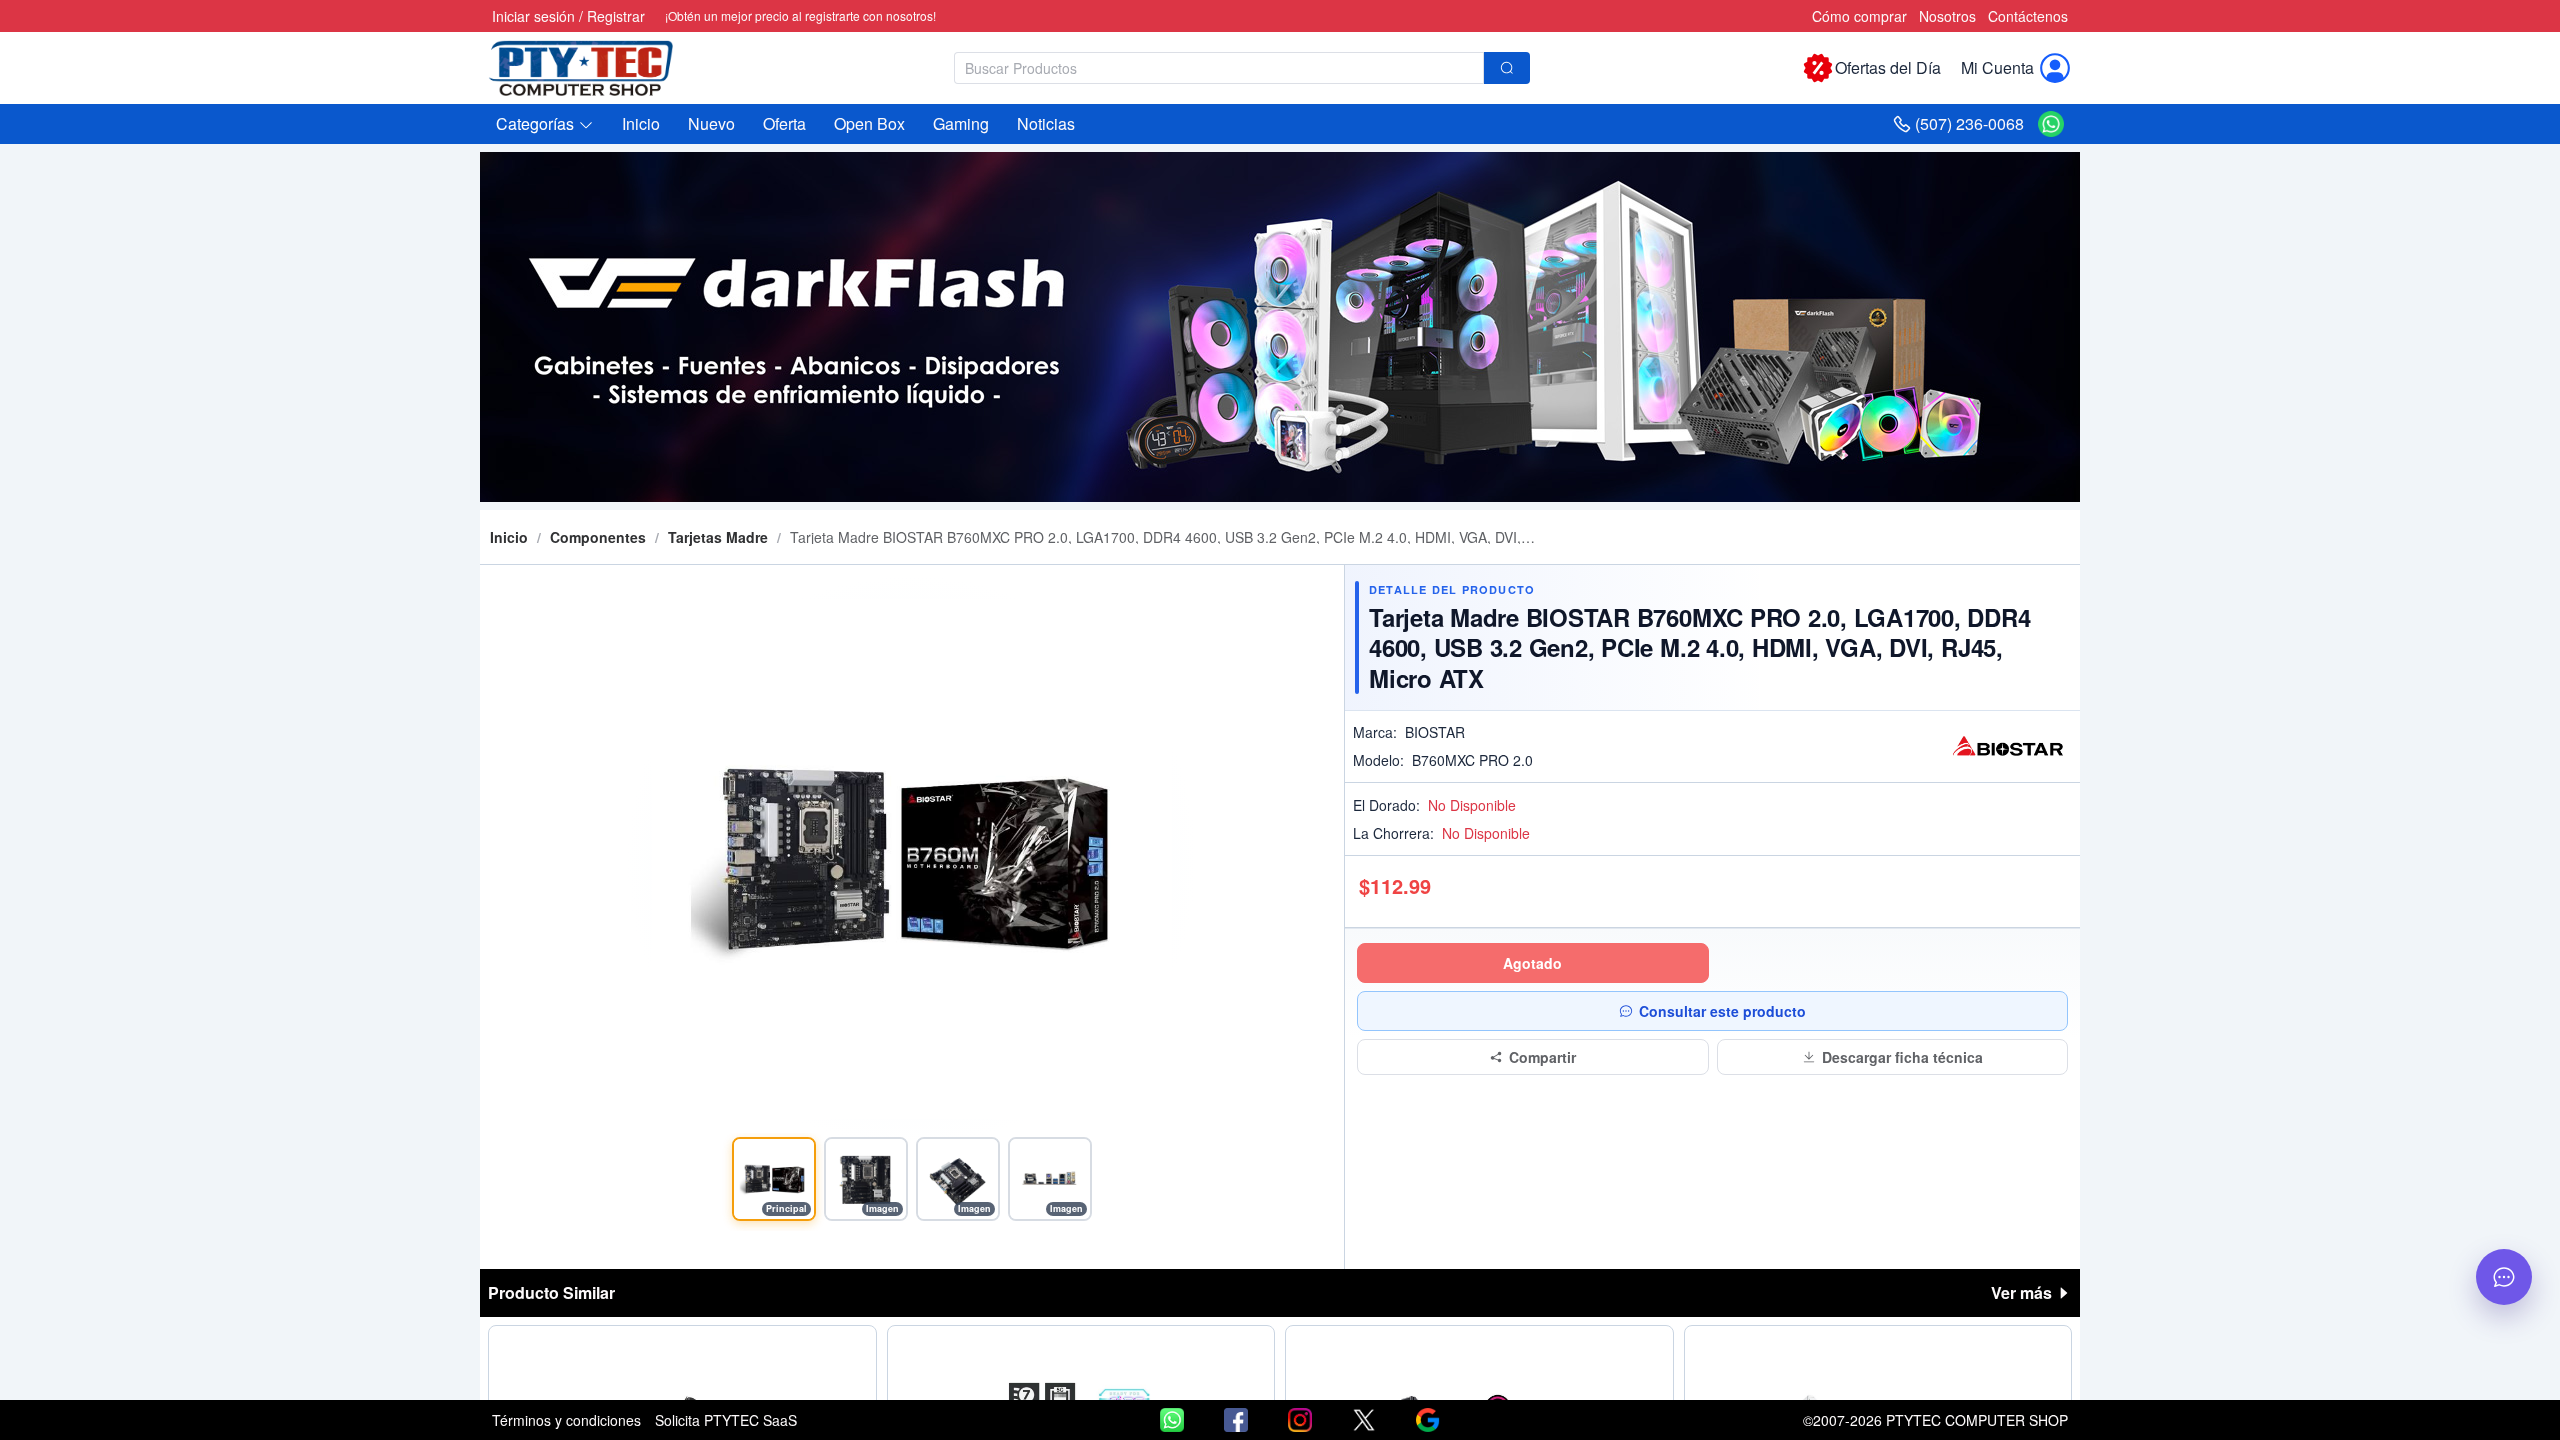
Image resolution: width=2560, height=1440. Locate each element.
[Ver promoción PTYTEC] (1280, 327)
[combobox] (1242, 68)
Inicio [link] (509, 537)
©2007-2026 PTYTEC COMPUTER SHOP (1935, 1420)
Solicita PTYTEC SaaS (726, 1420)
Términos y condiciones (566, 1420)
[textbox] (1219, 68)
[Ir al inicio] (592, 68)
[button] (545, 124)
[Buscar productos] (1507, 68)
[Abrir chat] (2504, 1277)
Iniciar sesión (533, 16)
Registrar (616, 16)
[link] (598, 537)
